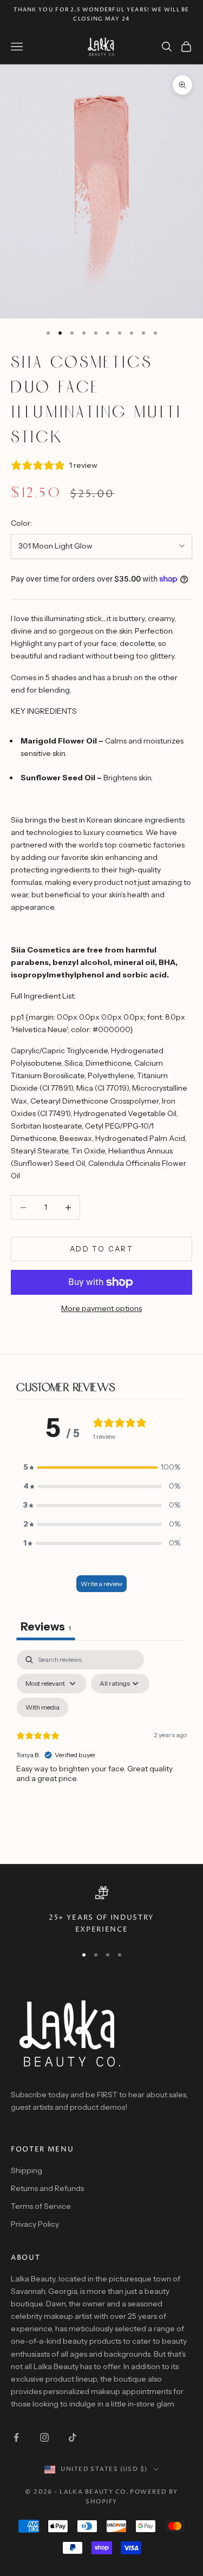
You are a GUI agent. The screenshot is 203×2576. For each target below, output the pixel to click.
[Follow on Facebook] (16, 2437)
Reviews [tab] (46, 1627)
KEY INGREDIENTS (44, 711)
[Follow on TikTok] (73, 2437)
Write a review (101, 1584)
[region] (101, 1911)
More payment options (101, 1308)
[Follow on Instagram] (44, 2437)
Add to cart (101, 1249)
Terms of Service (41, 2206)
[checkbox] (42, 1707)
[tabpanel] (101, 1743)
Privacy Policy (35, 2224)
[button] (102, 1467)
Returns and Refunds (47, 2188)
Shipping (27, 2170)
